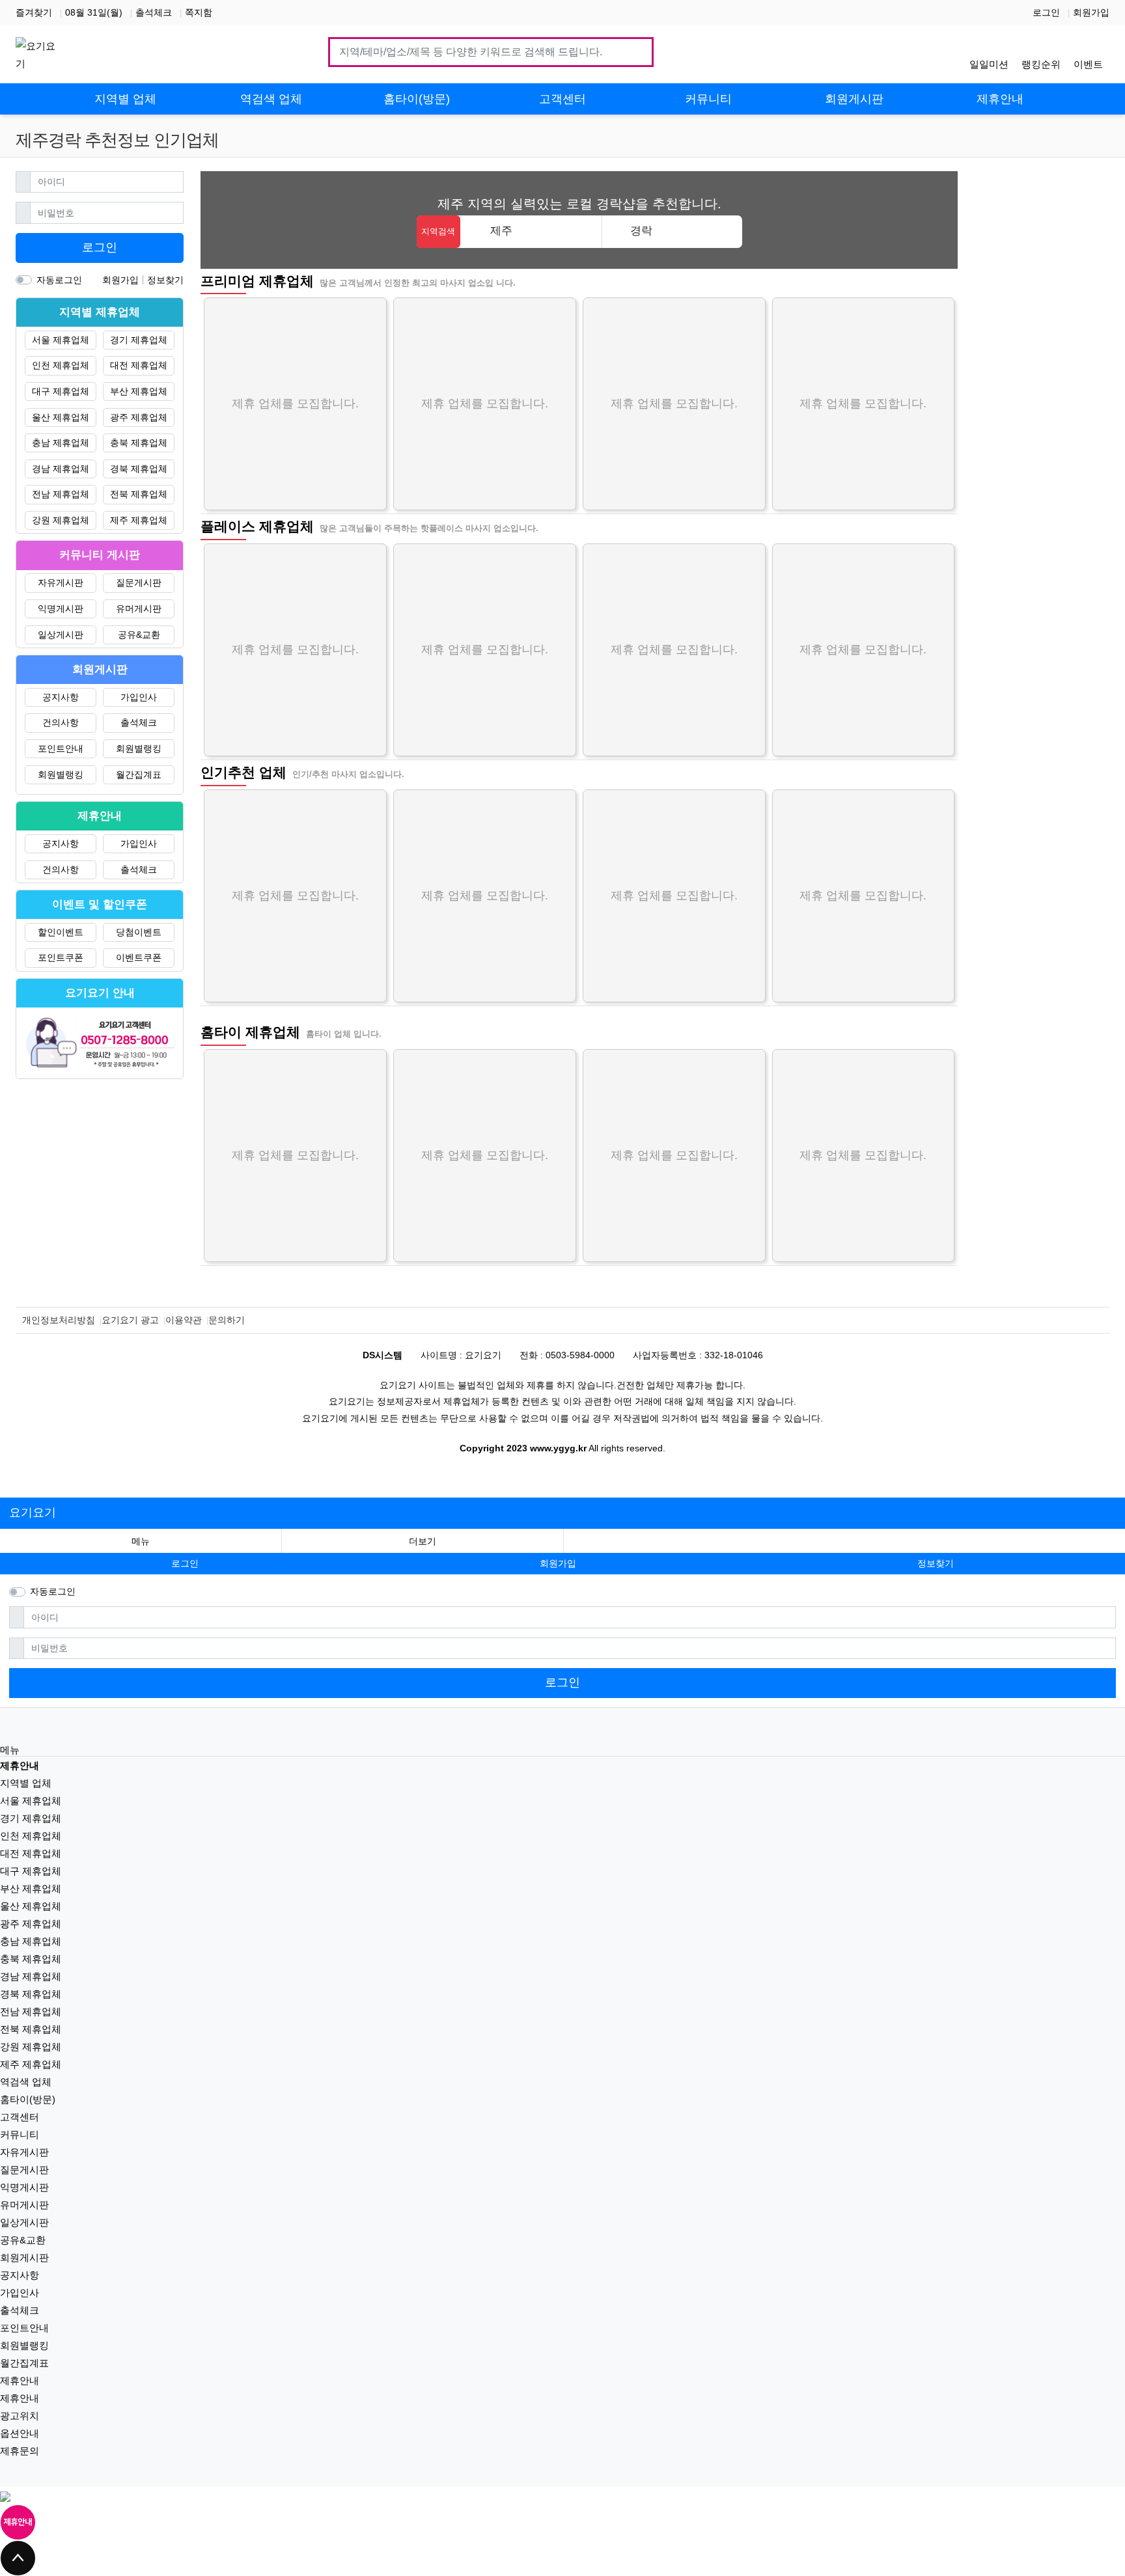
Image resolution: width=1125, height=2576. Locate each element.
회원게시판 (24, 2257)
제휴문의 (20, 2451)
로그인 (1046, 12)
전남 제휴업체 (61, 494)
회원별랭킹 (139, 748)
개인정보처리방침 (59, 1320)
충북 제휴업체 (139, 443)
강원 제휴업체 (61, 520)
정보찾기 (165, 280)
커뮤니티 (20, 2134)
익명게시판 (61, 609)
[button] (423, 1541)
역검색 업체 (26, 2082)
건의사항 (61, 722)
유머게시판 (139, 609)
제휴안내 (20, 2380)
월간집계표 (139, 774)
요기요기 (33, 1513)
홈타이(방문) (28, 2099)
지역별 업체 (26, 1783)
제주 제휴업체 (139, 520)
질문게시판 (139, 582)
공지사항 (61, 697)
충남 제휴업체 (61, 443)
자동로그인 (59, 280)
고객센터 (20, 2117)
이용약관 (184, 1320)
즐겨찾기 (34, 12)
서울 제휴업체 (61, 340)
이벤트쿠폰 (139, 957)
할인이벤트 (61, 932)
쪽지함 (199, 12)
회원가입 (1091, 12)
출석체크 (154, 12)
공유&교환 (139, 635)
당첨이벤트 (139, 932)
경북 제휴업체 (139, 469)
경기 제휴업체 (139, 340)
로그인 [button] (185, 1563)
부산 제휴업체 (139, 391)
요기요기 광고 (130, 1320)
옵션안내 (20, 2433)
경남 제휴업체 (61, 469)
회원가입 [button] (558, 1563)
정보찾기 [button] (936, 1563)
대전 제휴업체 (139, 365)
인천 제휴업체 (61, 365)
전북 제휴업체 (139, 494)
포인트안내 (61, 748)
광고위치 (20, 2416)
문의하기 (227, 1320)
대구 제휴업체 (61, 391)
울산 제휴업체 (61, 417)
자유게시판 (61, 582)
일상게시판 (61, 635)
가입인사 (139, 697)
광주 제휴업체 (139, 417)
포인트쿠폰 (61, 957)
